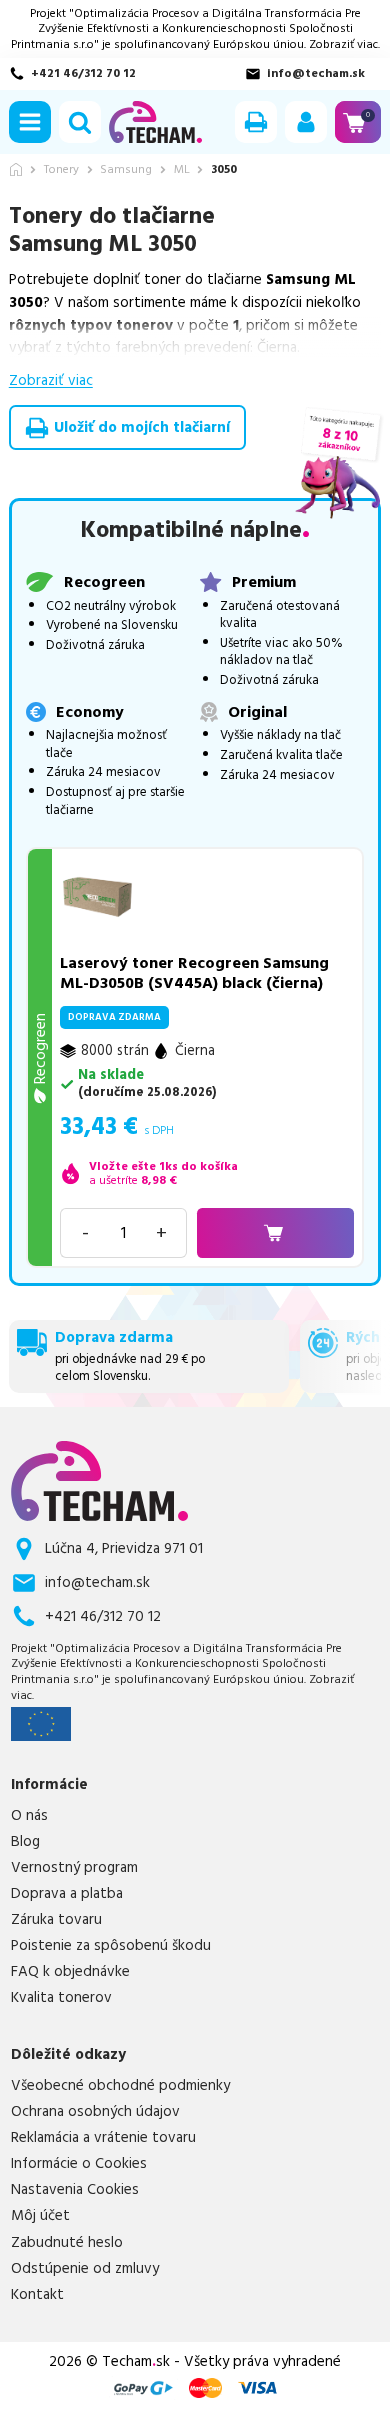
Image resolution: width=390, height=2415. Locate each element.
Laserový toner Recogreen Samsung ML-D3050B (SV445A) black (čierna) (194, 973)
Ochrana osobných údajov (95, 2112)
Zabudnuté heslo (67, 2243)
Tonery (61, 170)
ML (182, 170)
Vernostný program (74, 1868)
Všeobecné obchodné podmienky (120, 2086)
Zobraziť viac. (344, 44)
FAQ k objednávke (70, 1972)
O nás (29, 1816)
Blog (25, 1842)
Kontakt (37, 2295)
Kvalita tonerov (61, 1998)
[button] (30, 122)
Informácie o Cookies (79, 2164)
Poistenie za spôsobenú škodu (111, 1946)
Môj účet (40, 2216)
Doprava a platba (67, 1894)
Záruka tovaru (56, 1920)
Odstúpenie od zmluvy (85, 2269)
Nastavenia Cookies (75, 2190)
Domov (16, 169)
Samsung (126, 170)
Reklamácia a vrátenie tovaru (103, 2138)
